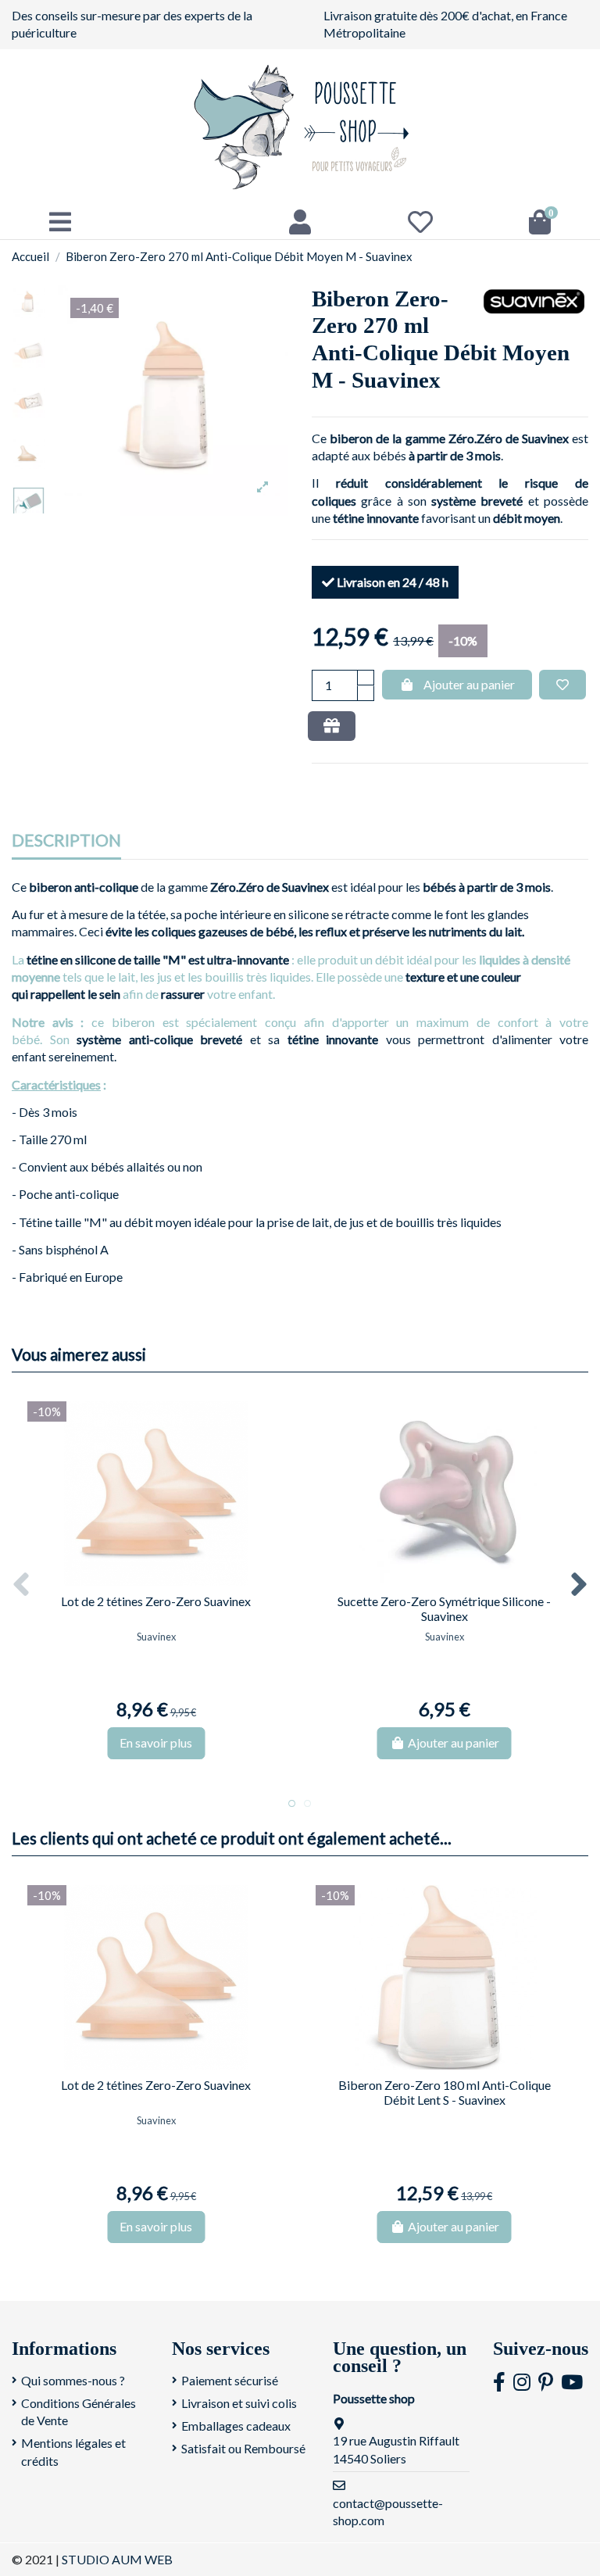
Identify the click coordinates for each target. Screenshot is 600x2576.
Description (66, 841)
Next (578, 1585)
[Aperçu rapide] (168, 1580)
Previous (22, 1585)
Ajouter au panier (469, 684)
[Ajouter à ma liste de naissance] (332, 726)
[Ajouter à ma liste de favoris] (562, 685)
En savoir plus (156, 1742)
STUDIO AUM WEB (117, 2559)
